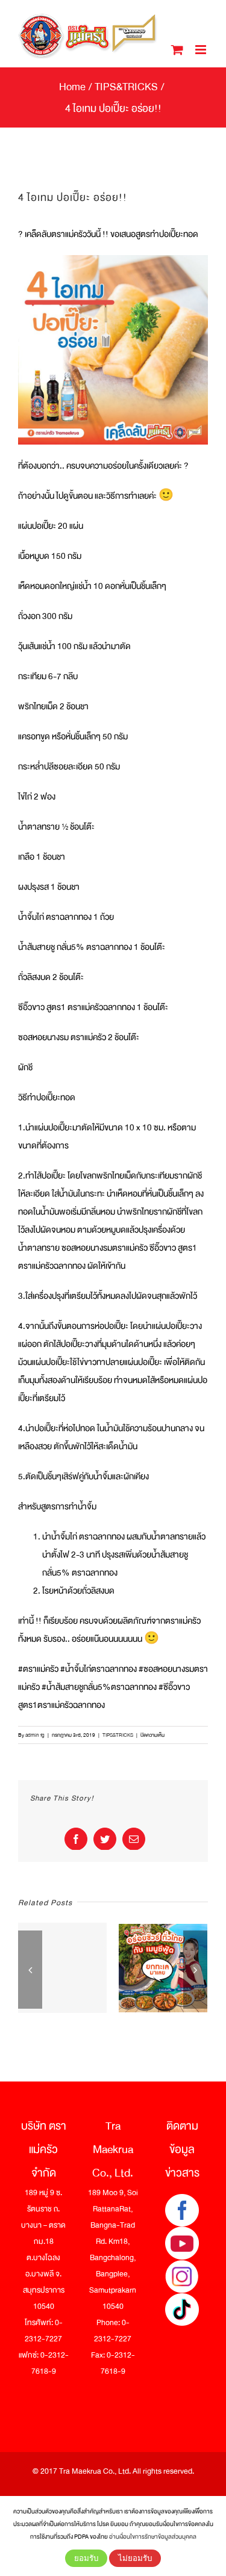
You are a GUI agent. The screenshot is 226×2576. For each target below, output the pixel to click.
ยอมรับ (86, 2558)
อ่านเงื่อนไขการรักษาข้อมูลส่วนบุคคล (153, 2537)
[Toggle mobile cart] (177, 50)
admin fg (35, 1735)
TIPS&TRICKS (118, 1735)
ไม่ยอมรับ (135, 2558)
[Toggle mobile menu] (202, 50)
